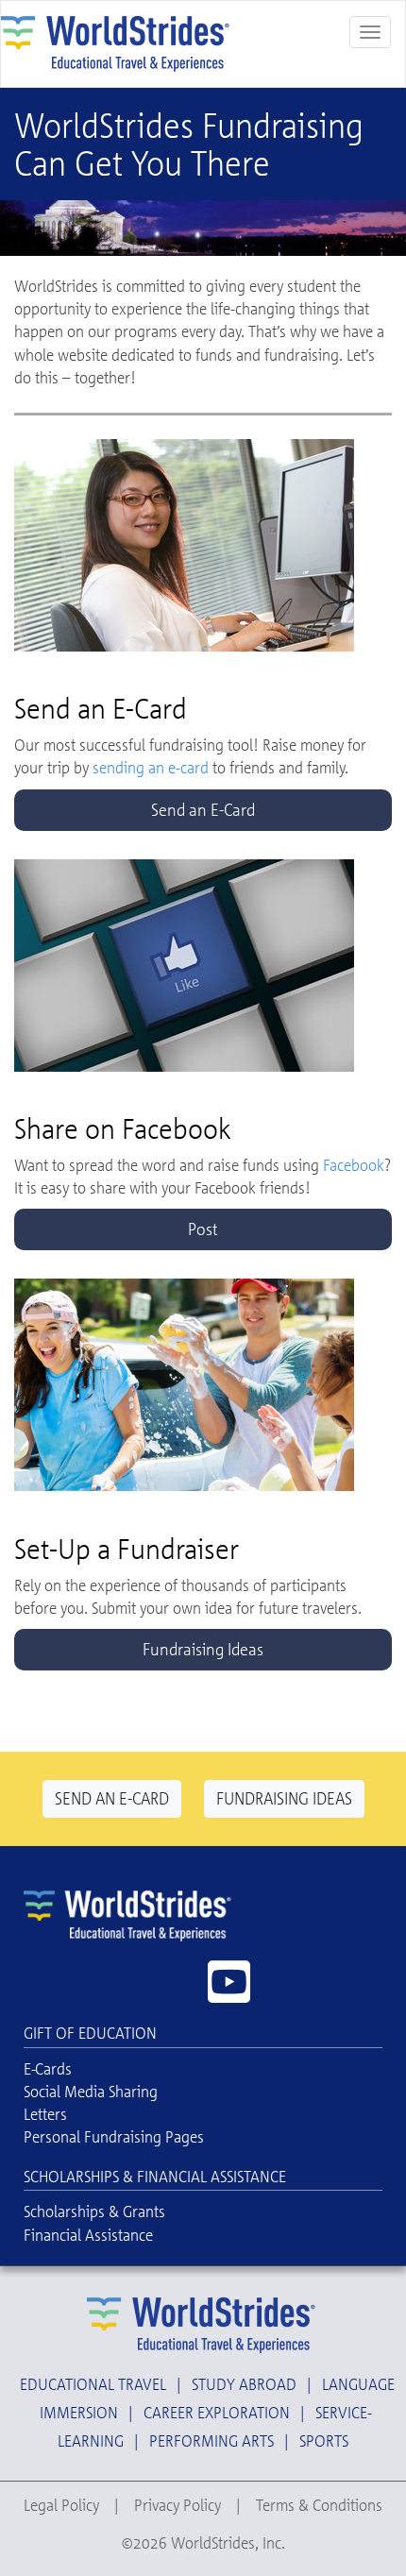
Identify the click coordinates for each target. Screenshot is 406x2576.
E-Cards (48, 2068)
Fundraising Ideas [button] (284, 1798)
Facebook (354, 1165)
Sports (324, 2440)
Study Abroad (244, 2384)
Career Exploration (217, 2412)
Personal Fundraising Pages (114, 2136)
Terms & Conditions (319, 2505)
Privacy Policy (178, 2505)
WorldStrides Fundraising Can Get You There (189, 144)
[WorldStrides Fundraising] (119, 42)
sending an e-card (151, 767)
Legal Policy (61, 2505)
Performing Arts (211, 2440)
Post (203, 1229)
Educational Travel (93, 2384)
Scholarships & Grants (94, 2211)
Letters (45, 2114)
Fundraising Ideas (203, 1649)
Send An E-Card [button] (112, 1798)
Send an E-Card (203, 809)
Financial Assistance (88, 2235)
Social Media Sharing (91, 2091)
